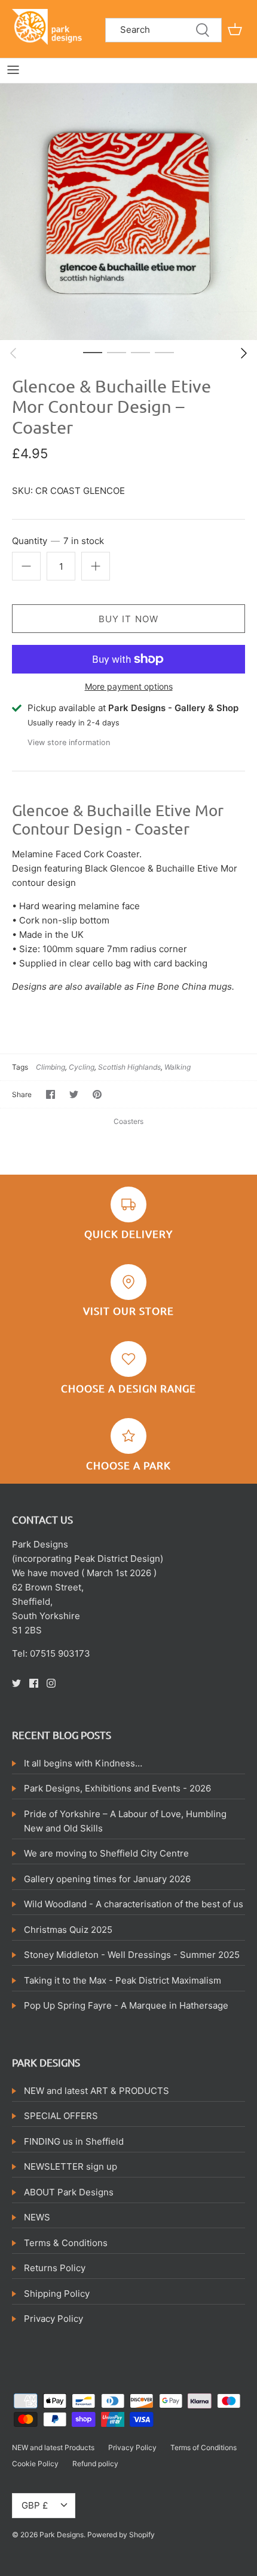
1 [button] (93, 352)
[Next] (244, 353)
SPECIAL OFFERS (61, 2116)
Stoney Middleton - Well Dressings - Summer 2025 (132, 1955)
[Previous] (13, 353)
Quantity (58, 541)
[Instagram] (51, 1683)
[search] (163, 30)
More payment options (129, 687)
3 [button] (140, 352)
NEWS (37, 2217)
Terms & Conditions (66, 2243)
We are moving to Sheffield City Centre (106, 1853)
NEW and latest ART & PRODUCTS (97, 2091)
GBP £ (35, 2505)
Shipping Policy (57, 2294)
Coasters (128, 1121)
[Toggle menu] (13, 70)
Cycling (82, 1067)
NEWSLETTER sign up (71, 2166)
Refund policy (95, 2464)
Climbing (51, 1067)
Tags (20, 1067)
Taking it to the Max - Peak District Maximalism (123, 1980)
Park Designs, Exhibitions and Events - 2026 (117, 1788)
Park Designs (62, 2535)
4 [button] (164, 352)
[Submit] (203, 30)
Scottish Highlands (129, 1067)
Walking (178, 1067)
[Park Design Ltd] (49, 26)
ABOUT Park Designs (69, 2192)
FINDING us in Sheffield (74, 2141)
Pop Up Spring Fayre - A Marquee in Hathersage (126, 2005)
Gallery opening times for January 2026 (107, 1879)
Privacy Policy (53, 2319)
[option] (128, 212)
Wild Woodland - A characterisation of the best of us (134, 1904)
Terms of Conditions (204, 2447)
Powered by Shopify (121, 2535)
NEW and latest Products (53, 2447)
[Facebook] (34, 1683)
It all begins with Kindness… (83, 1763)
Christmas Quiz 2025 (68, 1930)
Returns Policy (55, 2268)
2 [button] (117, 352)
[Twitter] (16, 1683)
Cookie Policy (35, 2464)
